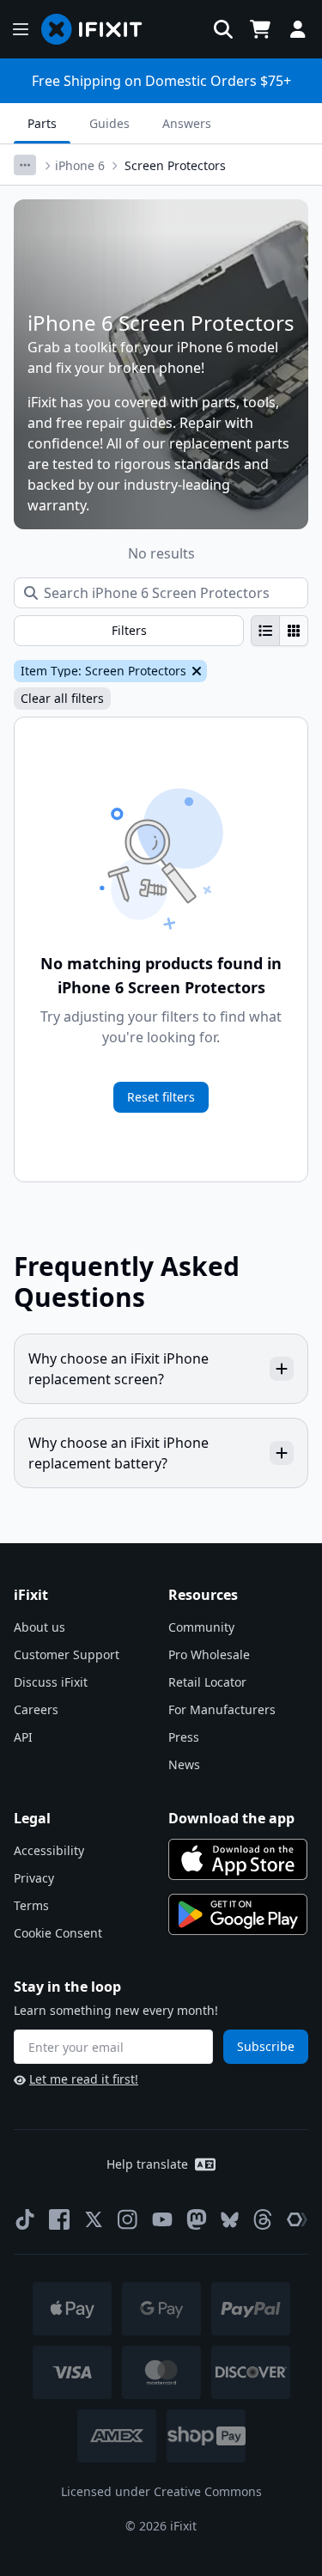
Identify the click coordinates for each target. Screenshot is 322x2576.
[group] (279, 631)
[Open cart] (260, 29)
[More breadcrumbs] (25, 165)
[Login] (298, 29)
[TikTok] (25, 2219)
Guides (109, 123)
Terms (31, 1905)
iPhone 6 (80, 165)
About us (39, 1627)
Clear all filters (62, 698)
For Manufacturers (222, 1709)
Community (201, 1627)
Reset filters (161, 1097)
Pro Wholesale (209, 1654)
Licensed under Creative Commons (161, 2491)
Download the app (231, 1818)
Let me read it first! (84, 2079)
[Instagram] (128, 2219)
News (184, 1764)
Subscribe (266, 2046)
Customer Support (67, 1654)
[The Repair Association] (297, 2219)
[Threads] (263, 2219)
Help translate (147, 2164)
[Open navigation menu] (21, 29)
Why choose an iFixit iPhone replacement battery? (118, 1453)
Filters (129, 630)
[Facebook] (59, 2219)
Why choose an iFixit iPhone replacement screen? (118, 1369)
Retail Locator (207, 1682)
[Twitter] (94, 2219)
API (23, 1737)
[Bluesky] (230, 2220)
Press (184, 1737)
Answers (187, 123)
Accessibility (49, 1850)
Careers (36, 1709)
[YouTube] (162, 2219)
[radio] (265, 631)
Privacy (34, 1878)
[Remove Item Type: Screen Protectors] (195, 671)
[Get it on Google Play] (238, 1914)
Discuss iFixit (51, 1682)
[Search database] (223, 29)
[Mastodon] (197, 2219)
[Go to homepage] (99, 29)
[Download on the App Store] (238, 1859)
